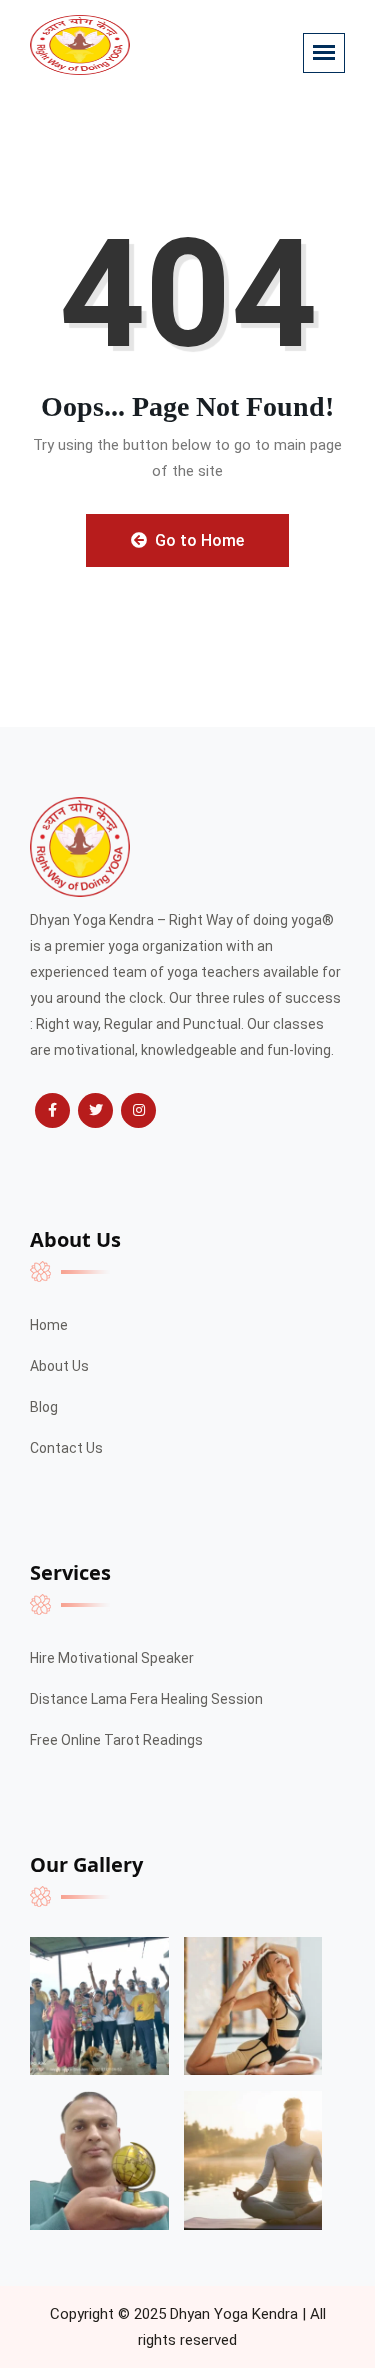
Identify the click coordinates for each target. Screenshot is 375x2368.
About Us (59, 1366)
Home (49, 1325)
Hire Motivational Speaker (112, 1658)
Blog (44, 1407)
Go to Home (197, 540)
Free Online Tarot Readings (116, 1740)
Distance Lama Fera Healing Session (146, 1699)
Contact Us (66, 1448)
